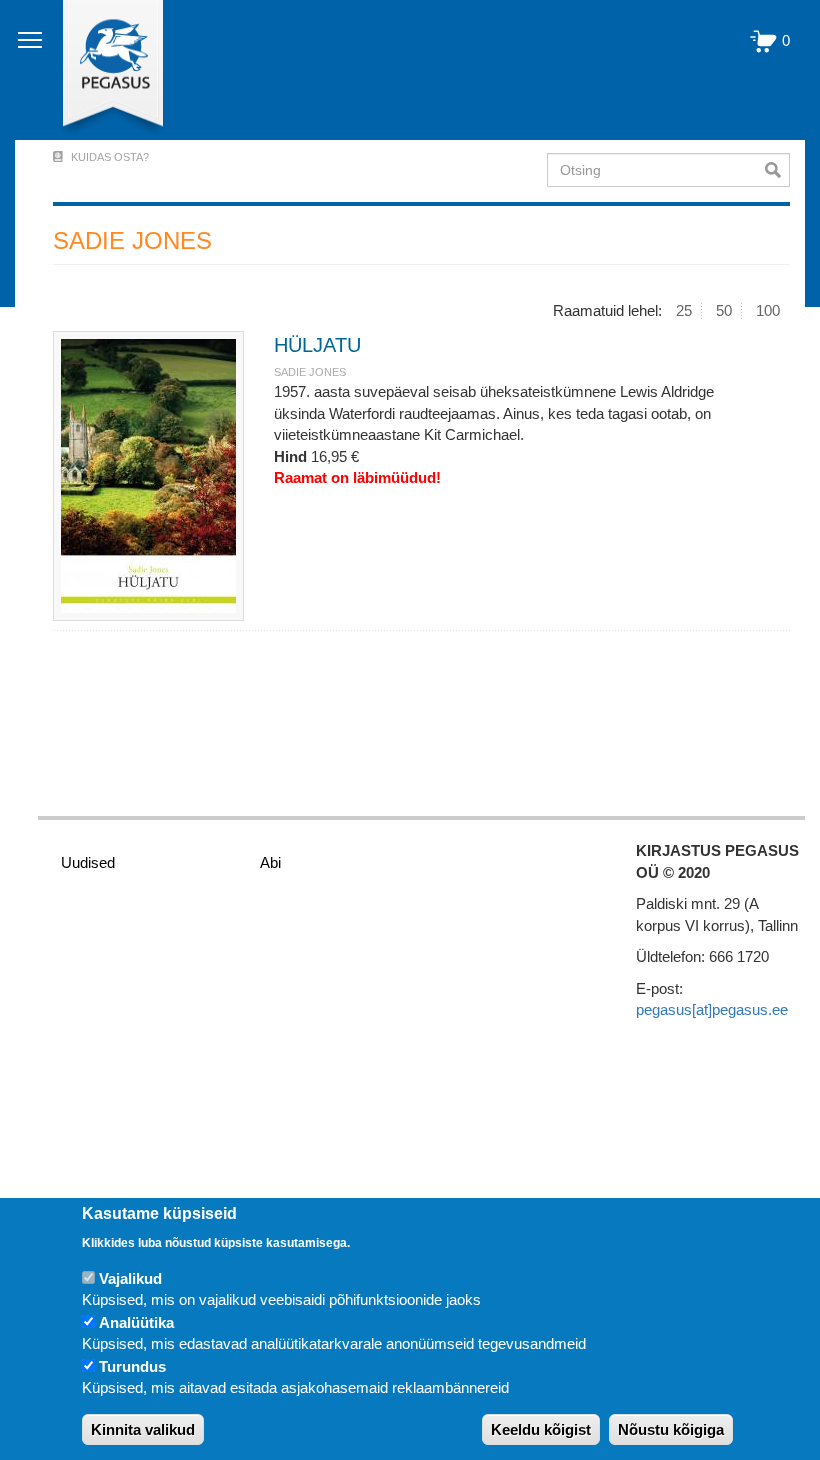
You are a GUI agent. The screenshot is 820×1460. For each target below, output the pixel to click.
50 (724, 310)
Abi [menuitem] (270, 862)
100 (768, 310)
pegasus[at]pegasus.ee (712, 1009)
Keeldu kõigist (541, 1429)
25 (684, 310)
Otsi (777, 170)
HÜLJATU (317, 345)
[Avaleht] (101, 70)
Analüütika (136, 1322)
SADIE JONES (310, 372)
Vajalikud (130, 1278)
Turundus (132, 1366)
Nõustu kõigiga (671, 1429)
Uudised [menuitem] (88, 862)
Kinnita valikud (143, 1429)
